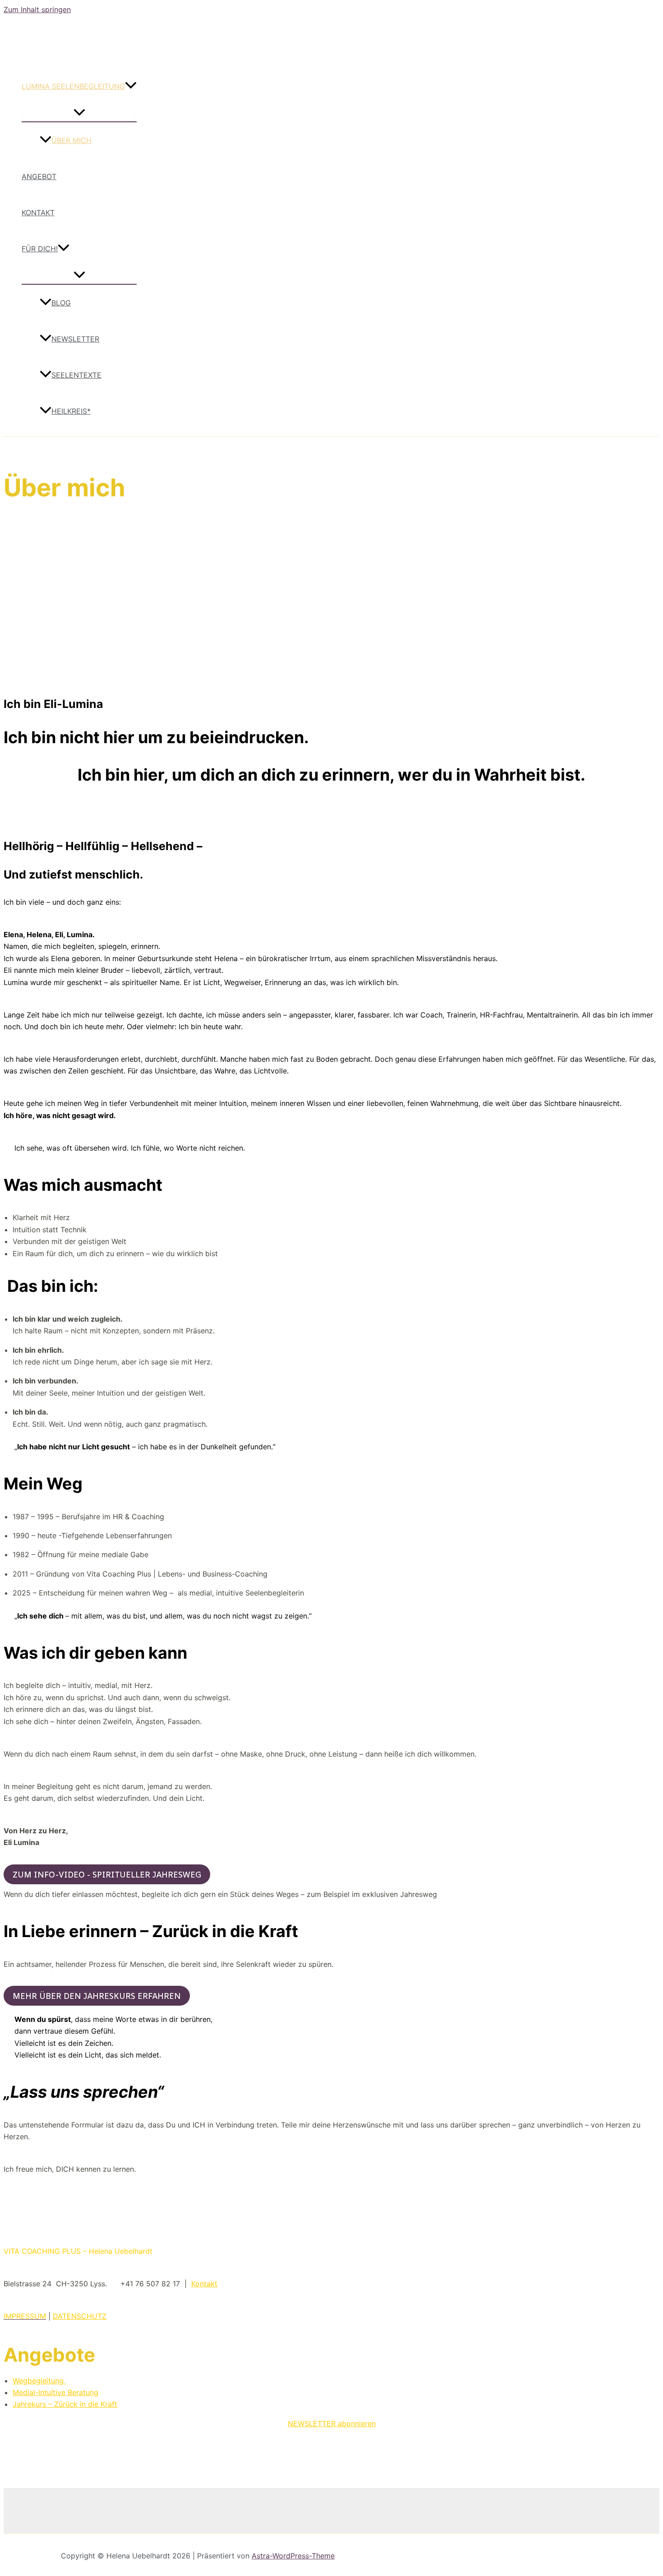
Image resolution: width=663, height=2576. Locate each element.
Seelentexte (76, 375)
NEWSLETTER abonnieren (332, 2423)
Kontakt (38, 213)
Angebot (39, 176)
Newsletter (75, 339)
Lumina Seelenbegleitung (73, 86)
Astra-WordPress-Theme (293, 2556)
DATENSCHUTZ (80, 2316)
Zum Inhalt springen (37, 9)
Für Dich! (40, 249)
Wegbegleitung (39, 2381)
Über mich (71, 140)
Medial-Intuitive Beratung (55, 2392)
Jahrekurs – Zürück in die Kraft (65, 2404)
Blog (61, 303)
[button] (131, 86)
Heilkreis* (71, 411)
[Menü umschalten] (79, 113)
